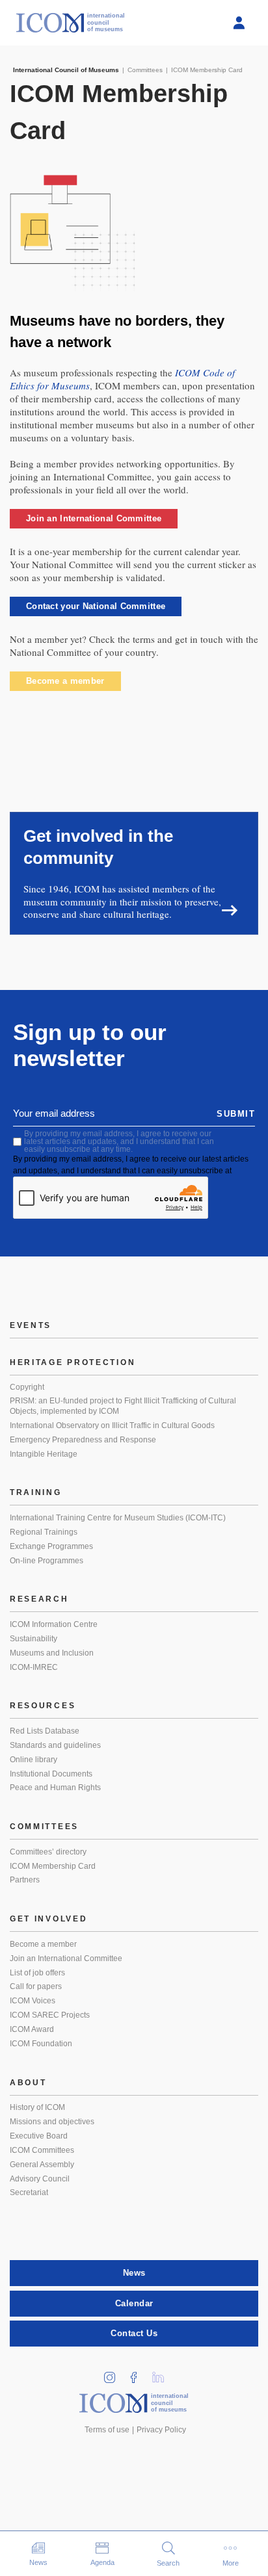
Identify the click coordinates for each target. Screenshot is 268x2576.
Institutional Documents (51, 1774)
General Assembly (42, 2165)
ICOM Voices (33, 2001)
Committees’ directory (48, 1852)
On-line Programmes (47, 1561)
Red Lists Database (45, 1731)
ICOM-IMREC (34, 1667)
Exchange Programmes (51, 1546)
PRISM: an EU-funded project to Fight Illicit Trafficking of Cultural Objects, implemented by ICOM (123, 1406)
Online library (33, 1760)
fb (139, 2374)
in (114, 2374)
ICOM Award (32, 2029)
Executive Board (39, 2136)
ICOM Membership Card (53, 1866)
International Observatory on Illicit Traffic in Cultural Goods (112, 1425)
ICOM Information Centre (54, 1624)
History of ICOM (37, 2107)
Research (39, 1599)
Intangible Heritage (44, 1454)
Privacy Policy (161, 2430)
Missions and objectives (52, 2122)
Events (31, 1325)
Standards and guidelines (55, 1745)
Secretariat (29, 2192)
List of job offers (37, 1973)
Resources (43, 1706)
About (28, 2083)
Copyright (27, 1387)
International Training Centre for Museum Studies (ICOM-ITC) (118, 1518)
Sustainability (33, 1639)
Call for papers (36, 1986)
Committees (44, 1827)
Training (36, 1492)
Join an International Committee (94, 518)
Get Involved (48, 1919)
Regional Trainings (44, 1532)
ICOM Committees (42, 2150)
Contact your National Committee (96, 606)
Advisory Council (40, 2179)
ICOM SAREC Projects (50, 2015)
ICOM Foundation (41, 2044)
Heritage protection (73, 1362)
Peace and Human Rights (55, 1788)
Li (163, 2374)
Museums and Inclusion (52, 1653)
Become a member (65, 681)
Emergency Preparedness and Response (83, 1440)
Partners (25, 1880)
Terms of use (107, 2430)
